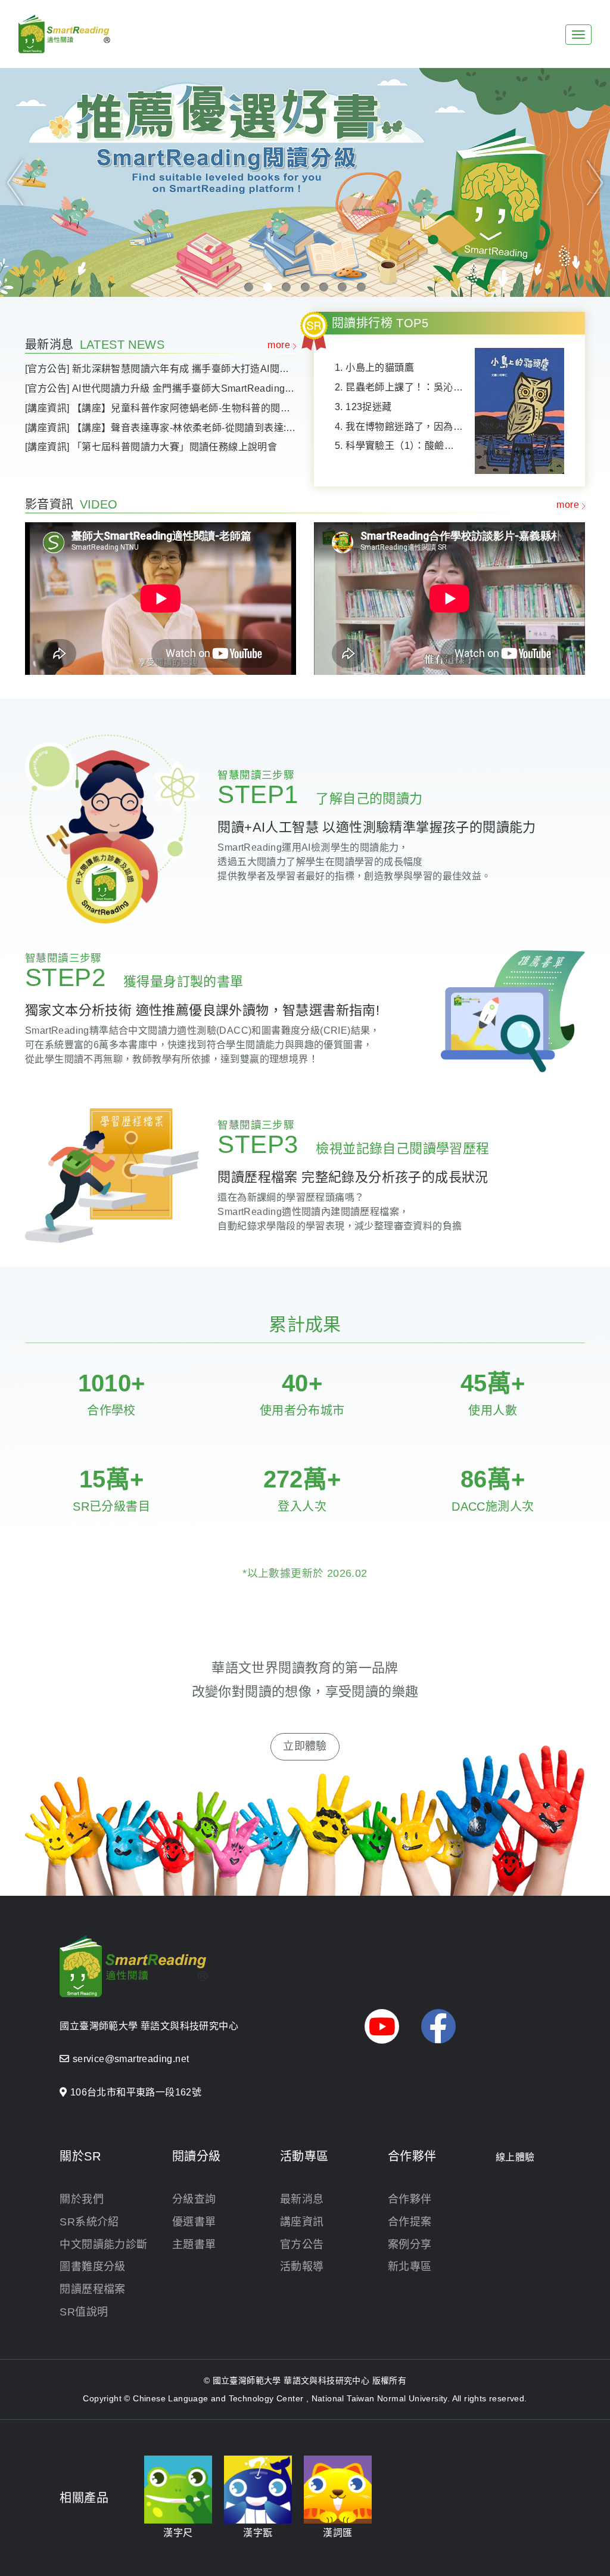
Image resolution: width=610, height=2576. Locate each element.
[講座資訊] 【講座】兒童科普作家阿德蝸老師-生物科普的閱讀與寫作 (161, 408)
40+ (302, 1383)
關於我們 (82, 2199)
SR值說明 (84, 2312)
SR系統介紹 (89, 2222)
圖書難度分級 (92, 2267)
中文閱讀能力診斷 (103, 2245)
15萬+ (112, 1479)
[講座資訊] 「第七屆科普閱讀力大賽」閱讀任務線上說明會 (151, 447)
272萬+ (302, 1479)
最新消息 (302, 2199)
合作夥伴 (410, 2199)
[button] (15, 182)
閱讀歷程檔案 (92, 2289)
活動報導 (302, 2267)
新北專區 (410, 2267)
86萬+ (493, 1479)
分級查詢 (194, 2199)
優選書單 (194, 2222)
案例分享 (410, 2245)
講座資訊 (302, 2222)
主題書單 (194, 2245)
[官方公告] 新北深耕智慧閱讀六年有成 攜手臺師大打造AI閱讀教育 (161, 369)
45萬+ (493, 1383)
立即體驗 (305, 1746)
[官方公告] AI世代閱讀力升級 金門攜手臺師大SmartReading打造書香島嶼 (161, 388)
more (279, 345)
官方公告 (302, 2245)
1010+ (112, 1383)
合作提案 (410, 2222)
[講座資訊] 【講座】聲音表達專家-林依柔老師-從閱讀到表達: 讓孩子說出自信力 (161, 428)
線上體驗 (515, 2157)
